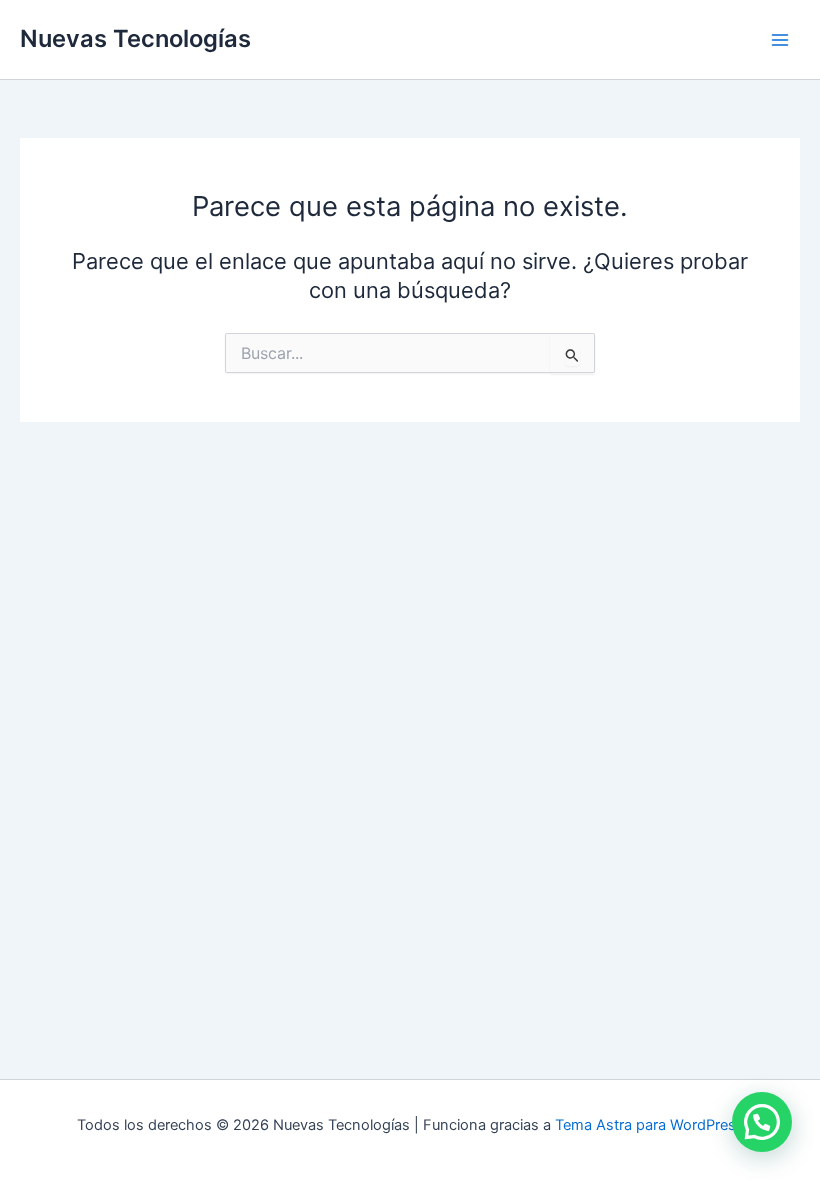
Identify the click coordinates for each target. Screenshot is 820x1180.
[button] (762, 1122)
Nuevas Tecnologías (135, 38)
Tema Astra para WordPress (649, 1125)
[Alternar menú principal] (780, 39)
